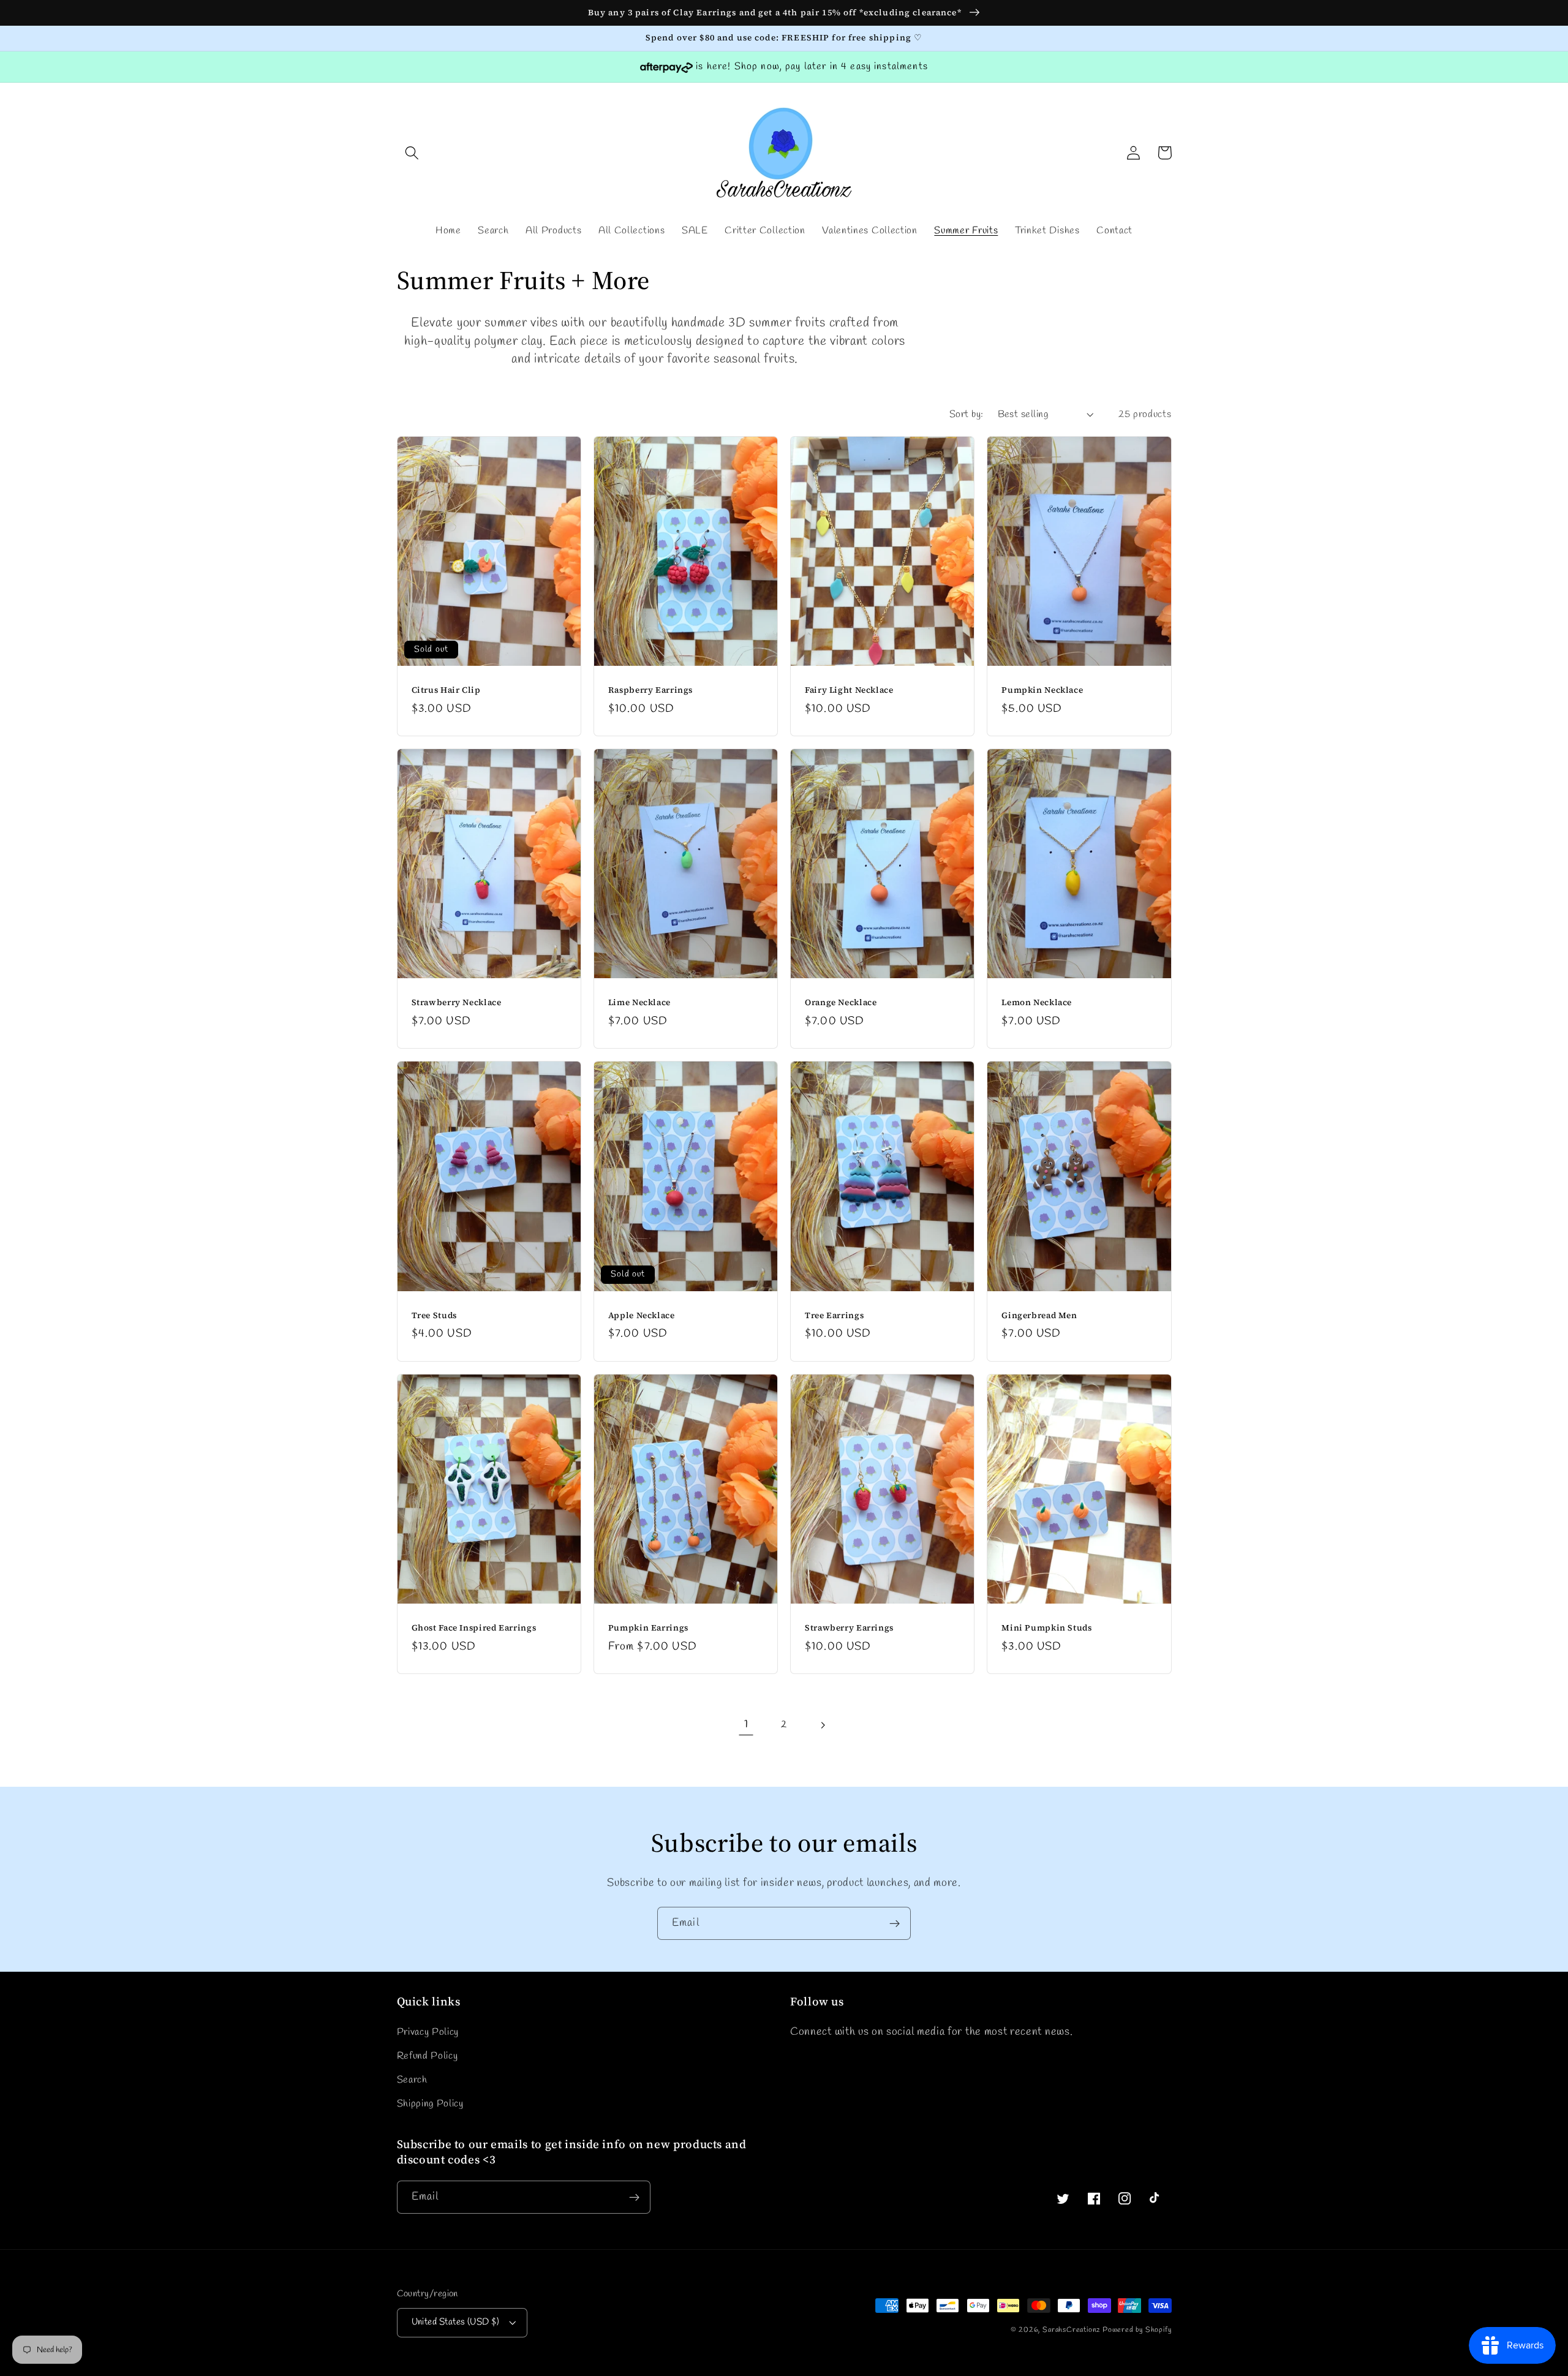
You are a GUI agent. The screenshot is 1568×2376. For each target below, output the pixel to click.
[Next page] (822, 1725)
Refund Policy (428, 2056)
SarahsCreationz (1071, 2330)
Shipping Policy (430, 2104)
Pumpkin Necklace (1042, 690)
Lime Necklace (639, 1003)
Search (412, 2080)
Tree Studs (434, 1316)
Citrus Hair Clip (446, 690)
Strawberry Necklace (457, 1003)
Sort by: (967, 414)
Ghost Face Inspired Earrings (474, 1628)
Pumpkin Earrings (648, 1628)
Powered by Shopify (1137, 2330)
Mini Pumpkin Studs (1046, 1628)
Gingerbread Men (1039, 1316)
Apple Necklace (642, 1316)
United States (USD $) (456, 2322)
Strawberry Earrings (849, 1628)
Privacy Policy (428, 2032)
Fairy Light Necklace (849, 690)
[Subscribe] (895, 1923)
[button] (413, 153)
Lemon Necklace (1037, 1003)
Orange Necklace (841, 1003)
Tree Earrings (834, 1316)
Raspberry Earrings (650, 690)
